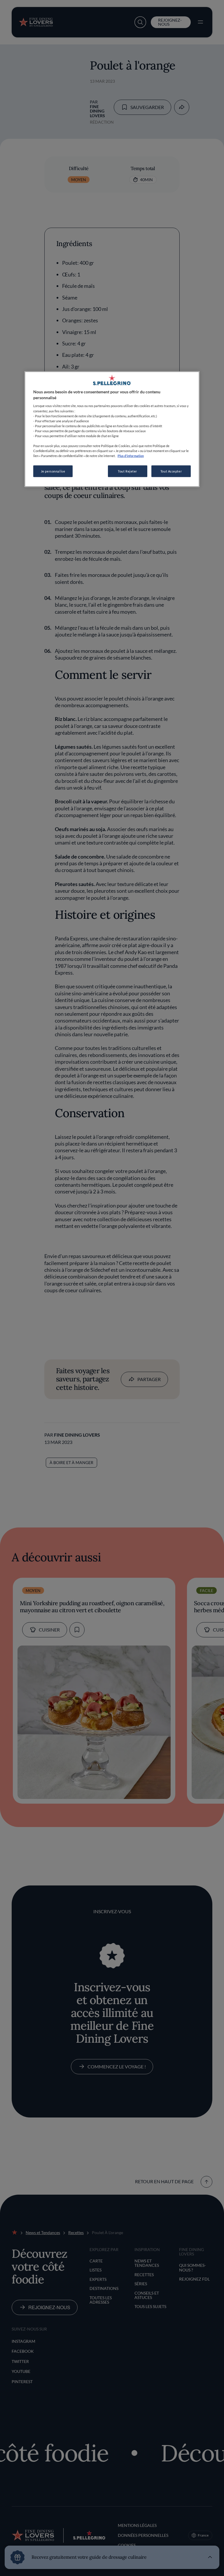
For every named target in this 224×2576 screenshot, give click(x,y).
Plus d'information (131, 456)
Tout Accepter (171, 471)
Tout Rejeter (127, 471)
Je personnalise (53, 471)
